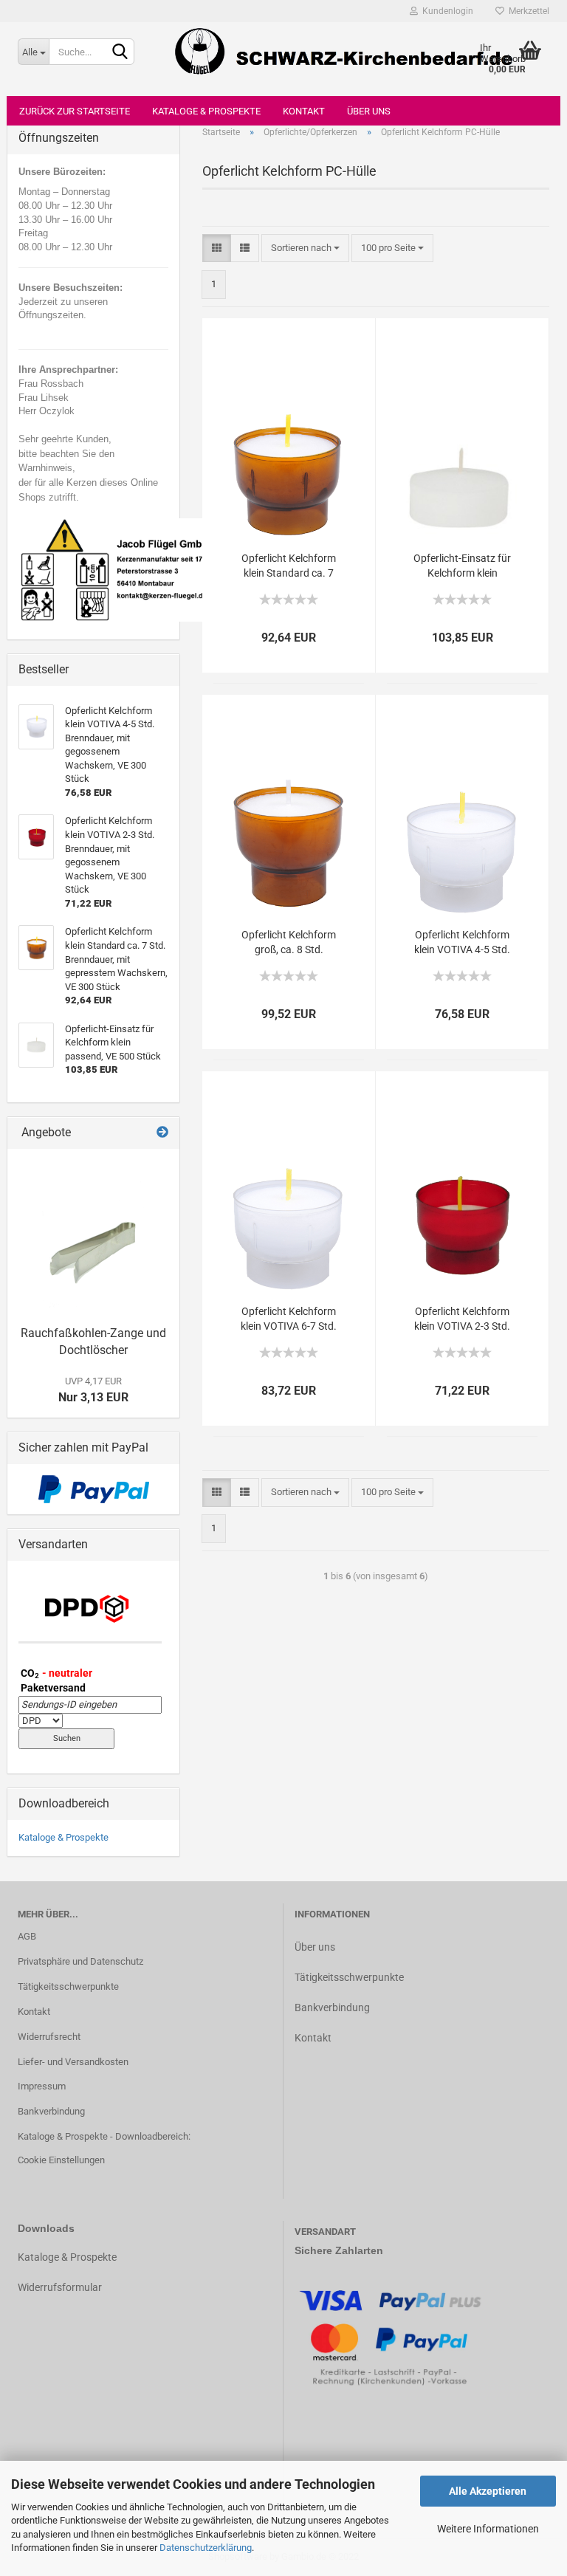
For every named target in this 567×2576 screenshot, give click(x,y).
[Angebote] (162, 1133)
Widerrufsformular (60, 2287)
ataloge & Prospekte (71, 2257)
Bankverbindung (51, 2111)
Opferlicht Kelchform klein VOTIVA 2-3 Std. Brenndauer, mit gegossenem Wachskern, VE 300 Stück (462, 1319)
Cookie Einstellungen (61, 2160)
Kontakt (304, 111)
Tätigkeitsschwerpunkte (68, 1986)
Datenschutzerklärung (206, 2548)
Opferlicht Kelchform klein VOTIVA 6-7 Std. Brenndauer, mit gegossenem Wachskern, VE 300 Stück (289, 1319)
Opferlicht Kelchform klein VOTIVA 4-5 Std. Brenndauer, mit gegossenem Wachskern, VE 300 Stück (462, 943)
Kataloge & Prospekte (206, 111)
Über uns (369, 111)
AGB (27, 1936)
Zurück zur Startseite (75, 111)
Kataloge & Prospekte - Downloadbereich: (104, 2136)
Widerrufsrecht (49, 2037)
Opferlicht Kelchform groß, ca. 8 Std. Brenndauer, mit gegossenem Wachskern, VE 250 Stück (289, 943)
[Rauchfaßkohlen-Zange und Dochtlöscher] (93, 1234)
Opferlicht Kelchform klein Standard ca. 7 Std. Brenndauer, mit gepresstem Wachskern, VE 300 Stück (289, 566)
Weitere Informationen (488, 2529)
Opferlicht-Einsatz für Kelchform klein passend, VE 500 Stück (463, 566)
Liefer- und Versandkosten (73, 2062)
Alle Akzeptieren (488, 2491)
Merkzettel (527, 11)
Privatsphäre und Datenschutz (80, 1961)
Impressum (42, 2086)
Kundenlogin (446, 11)
